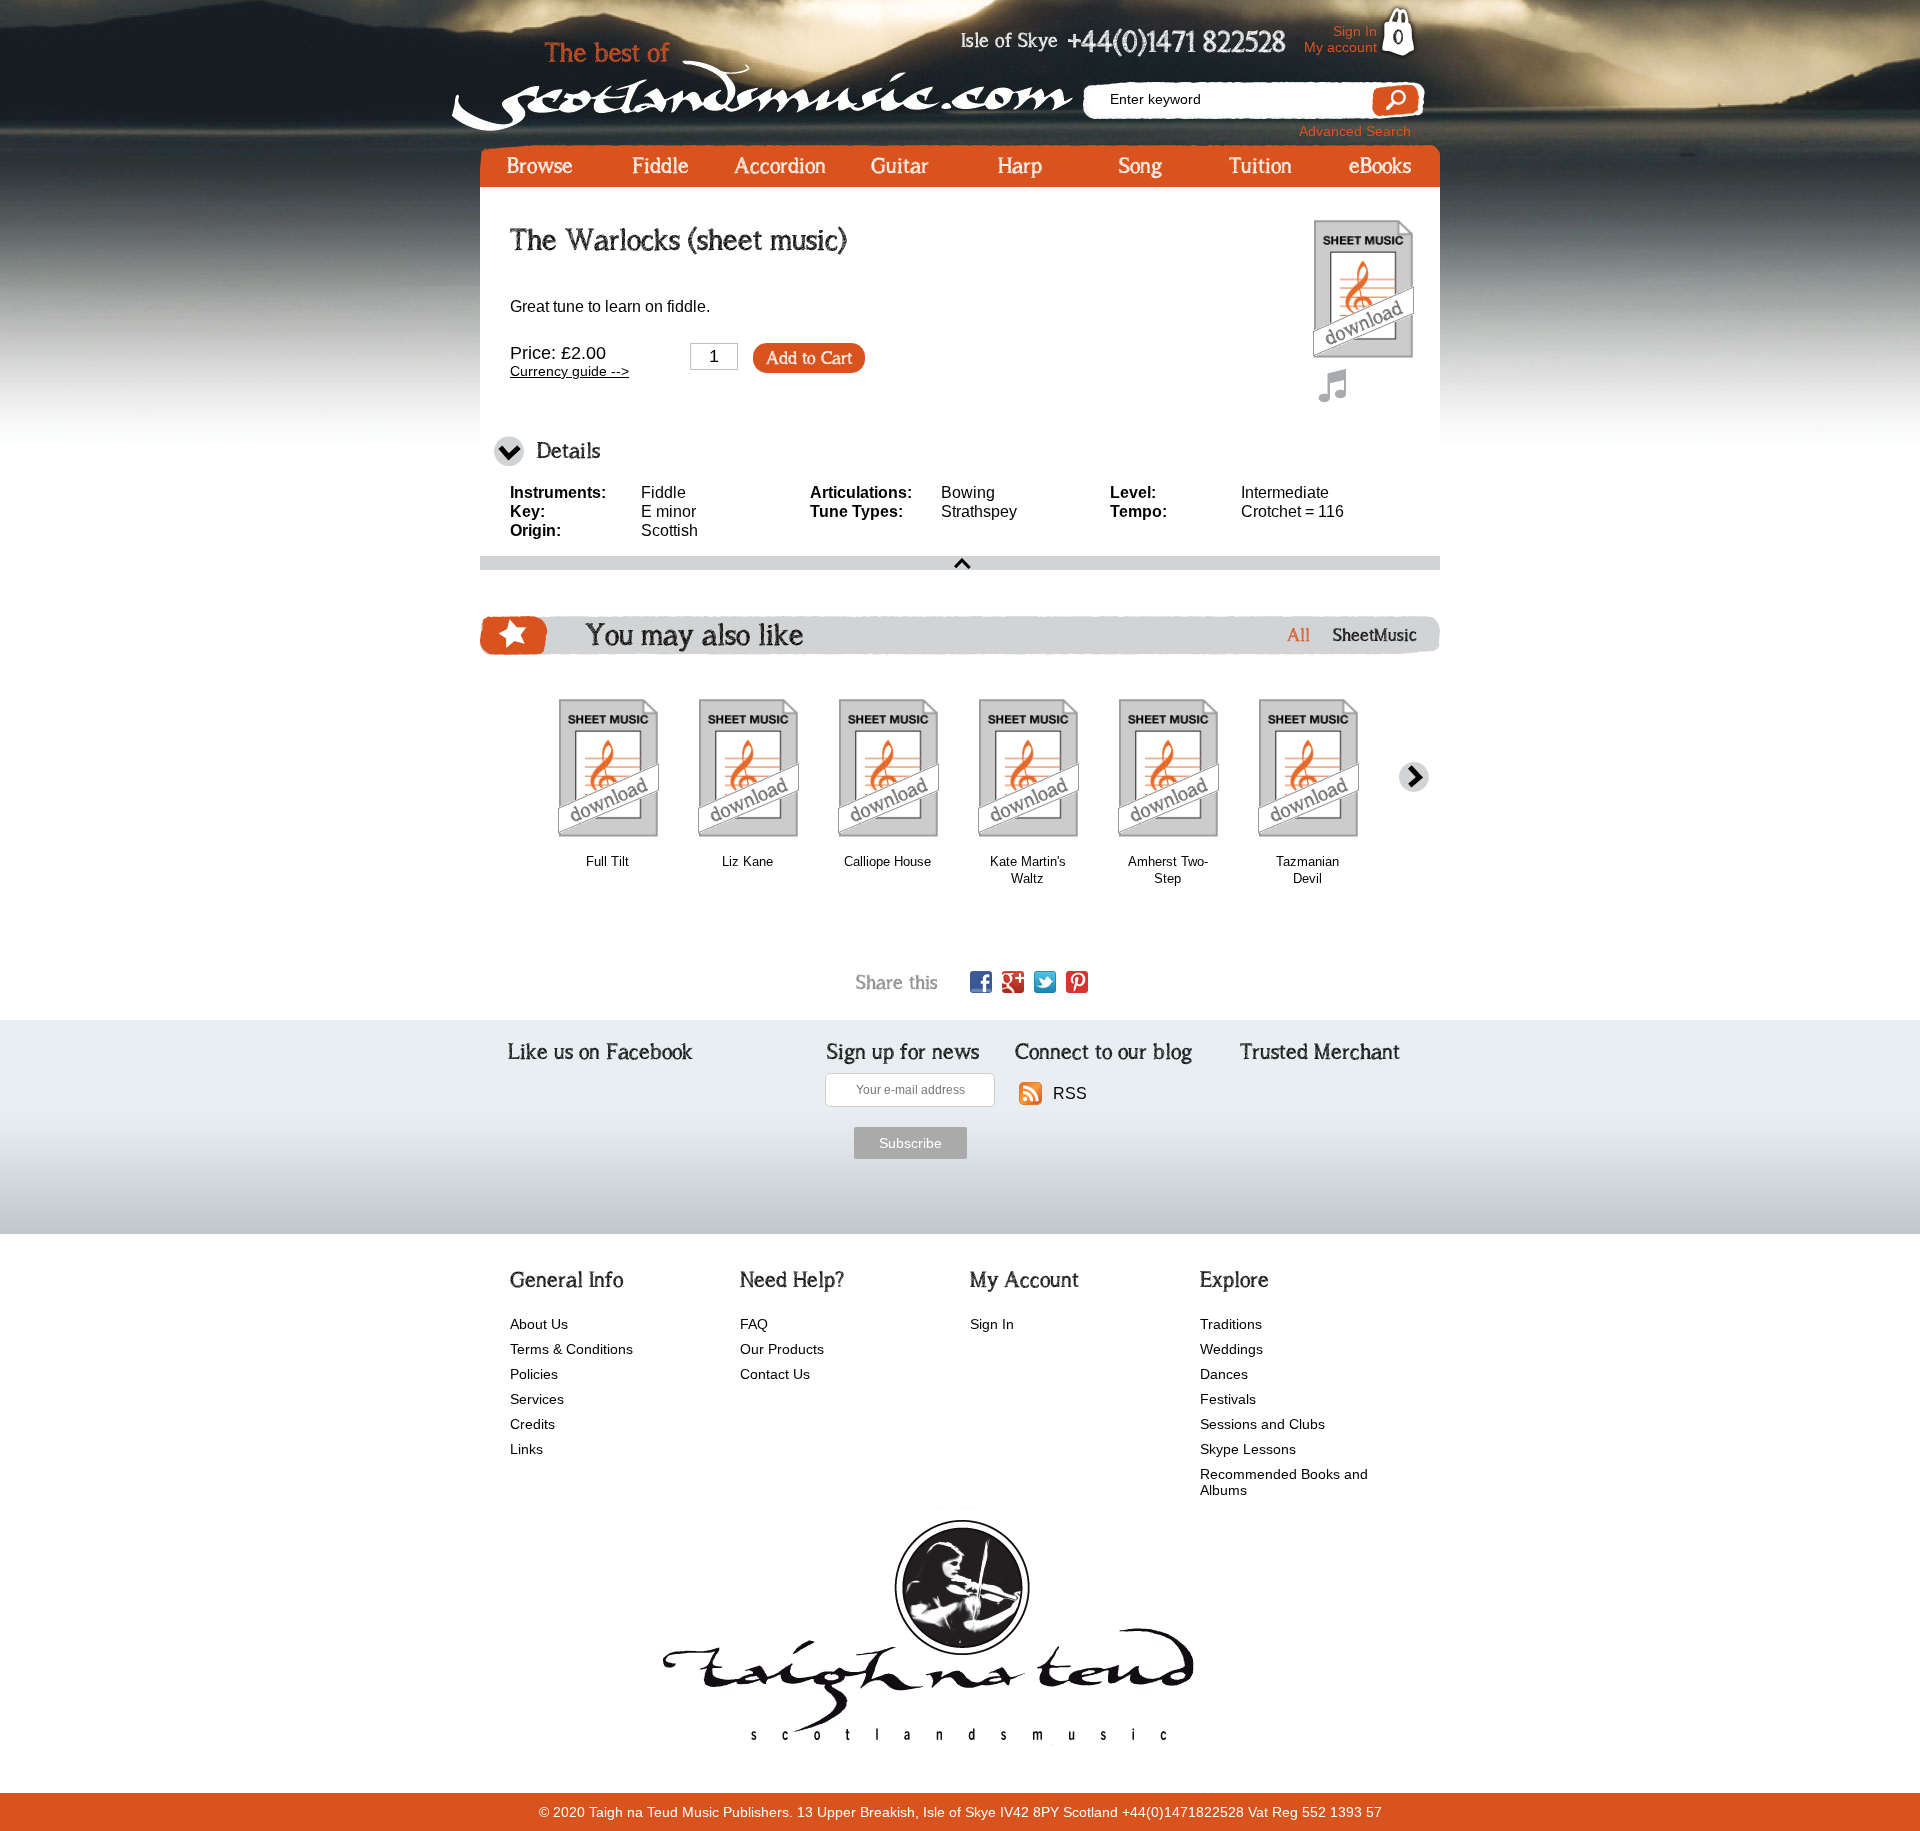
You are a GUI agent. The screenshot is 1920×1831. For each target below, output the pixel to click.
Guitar (900, 166)
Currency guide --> (569, 371)
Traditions (1231, 1324)
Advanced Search (1355, 131)
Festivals (1228, 1399)
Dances (1224, 1374)
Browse (540, 166)
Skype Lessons (1248, 1449)
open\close (960, 563)
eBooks (1380, 166)
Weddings (1231, 1349)
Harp (1020, 166)
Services (537, 1399)
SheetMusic (1375, 635)
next (1414, 777)
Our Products (782, 1349)
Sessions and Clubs (1262, 1424)
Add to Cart (809, 358)
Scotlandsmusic (780, 80)
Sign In (1355, 31)
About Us (539, 1324)
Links (526, 1449)
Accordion (780, 166)
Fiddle (660, 166)
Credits (532, 1424)
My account (1340, 47)
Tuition (1260, 166)
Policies (534, 1374)
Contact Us (775, 1374)
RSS (1070, 1093)
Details (568, 450)
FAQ (754, 1324)
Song (1140, 166)
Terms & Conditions (571, 1349)
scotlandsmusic (923, 1637)
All (1298, 635)
